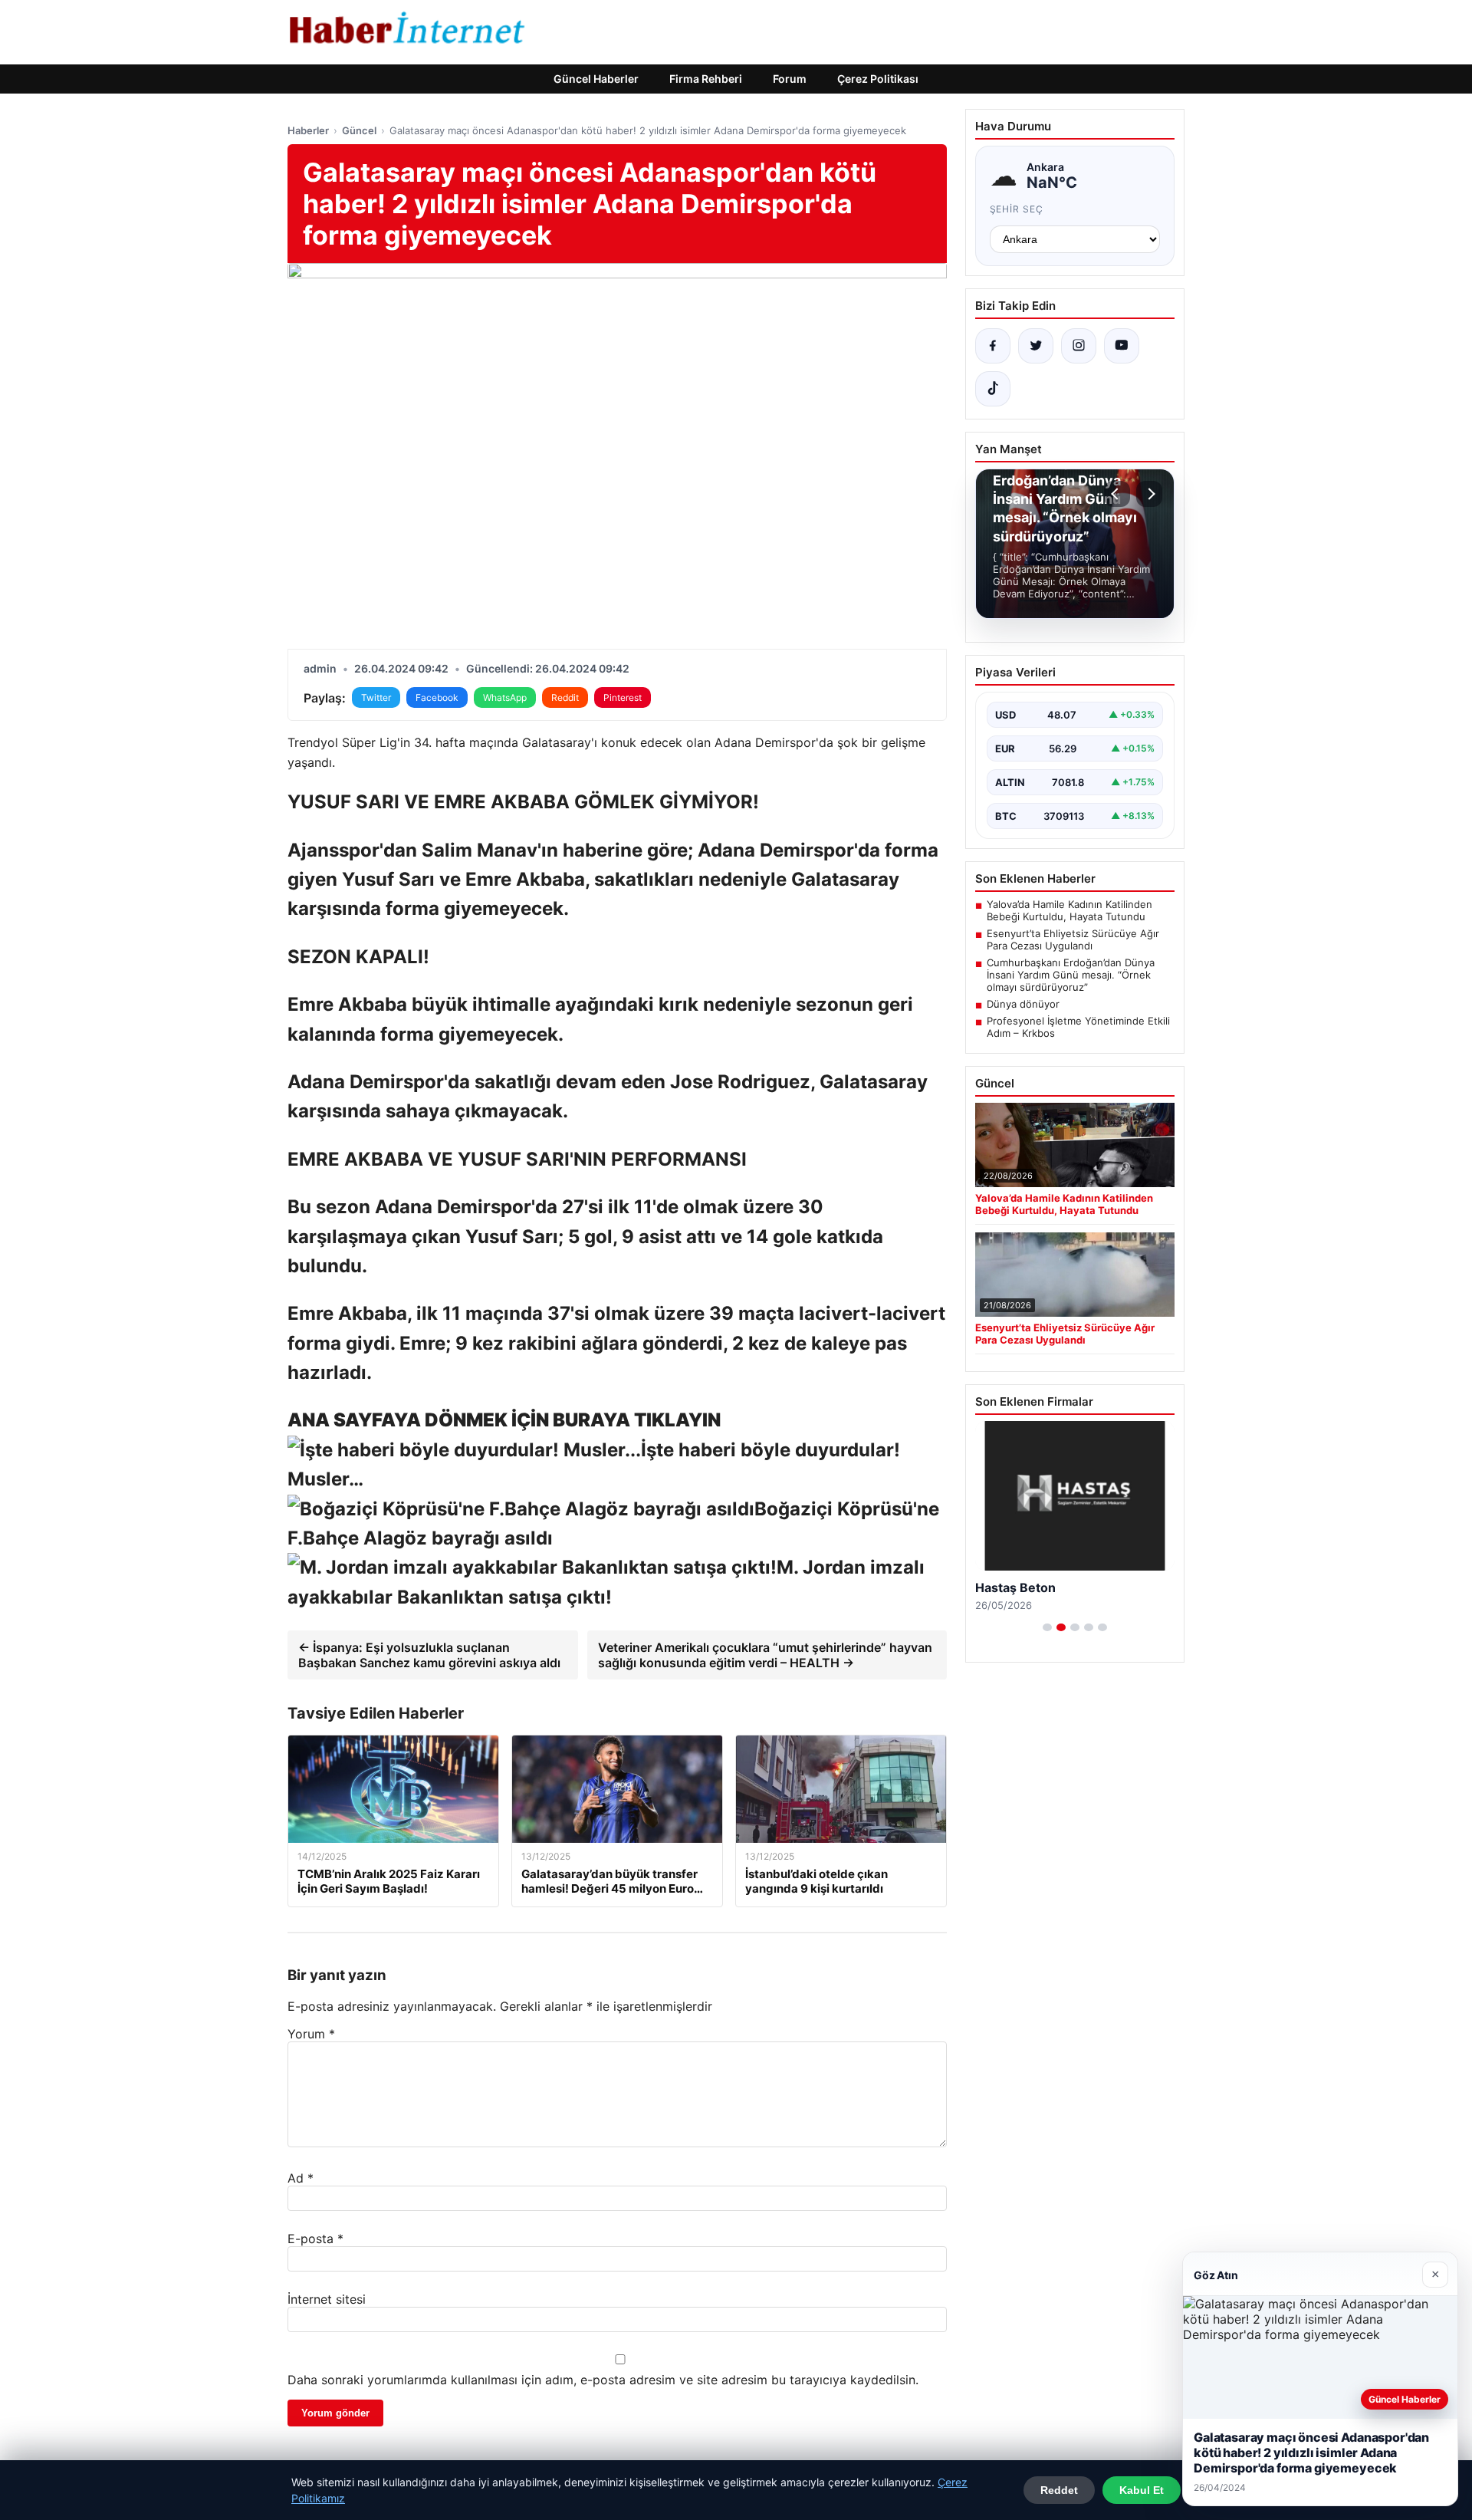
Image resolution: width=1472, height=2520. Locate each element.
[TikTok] (993, 389)
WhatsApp (505, 697)
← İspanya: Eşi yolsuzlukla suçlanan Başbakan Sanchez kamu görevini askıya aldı (429, 1655)
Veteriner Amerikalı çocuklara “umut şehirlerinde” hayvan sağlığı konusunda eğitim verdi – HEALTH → (765, 1655)
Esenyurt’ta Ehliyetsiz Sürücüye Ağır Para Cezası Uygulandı (1073, 939)
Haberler (308, 130)
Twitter (376, 697)
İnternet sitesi (327, 2299)
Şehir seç (1017, 209)
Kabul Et (1142, 2490)
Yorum (311, 2034)
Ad (301, 2178)
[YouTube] (1122, 346)
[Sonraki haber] (1149, 494)
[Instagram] (1079, 346)
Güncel (359, 130)
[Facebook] (993, 346)
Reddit (565, 697)
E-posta (315, 2239)
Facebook (437, 697)
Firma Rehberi (706, 79)
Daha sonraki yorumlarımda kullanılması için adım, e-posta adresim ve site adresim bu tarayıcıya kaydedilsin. (603, 2380)
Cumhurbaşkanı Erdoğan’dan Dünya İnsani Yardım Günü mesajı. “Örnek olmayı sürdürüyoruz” (1071, 975)
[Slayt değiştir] (1047, 1627)
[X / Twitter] (1036, 346)
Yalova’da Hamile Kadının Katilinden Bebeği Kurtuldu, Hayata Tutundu (1069, 910)
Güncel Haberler (596, 79)
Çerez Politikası (878, 79)
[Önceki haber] (1117, 494)
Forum (790, 79)
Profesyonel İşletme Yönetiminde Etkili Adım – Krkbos (1078, 1027)
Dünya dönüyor (1023, 1004)
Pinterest (623, 697)
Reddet (1059, 2490)
